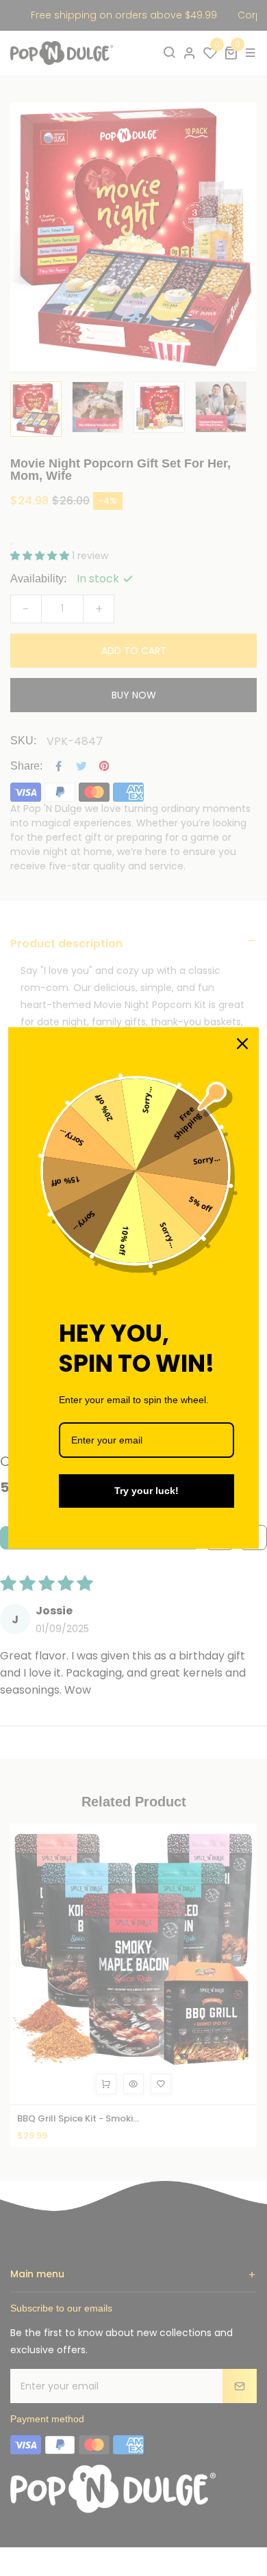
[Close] (242, 1044)
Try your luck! (147, 1491)
